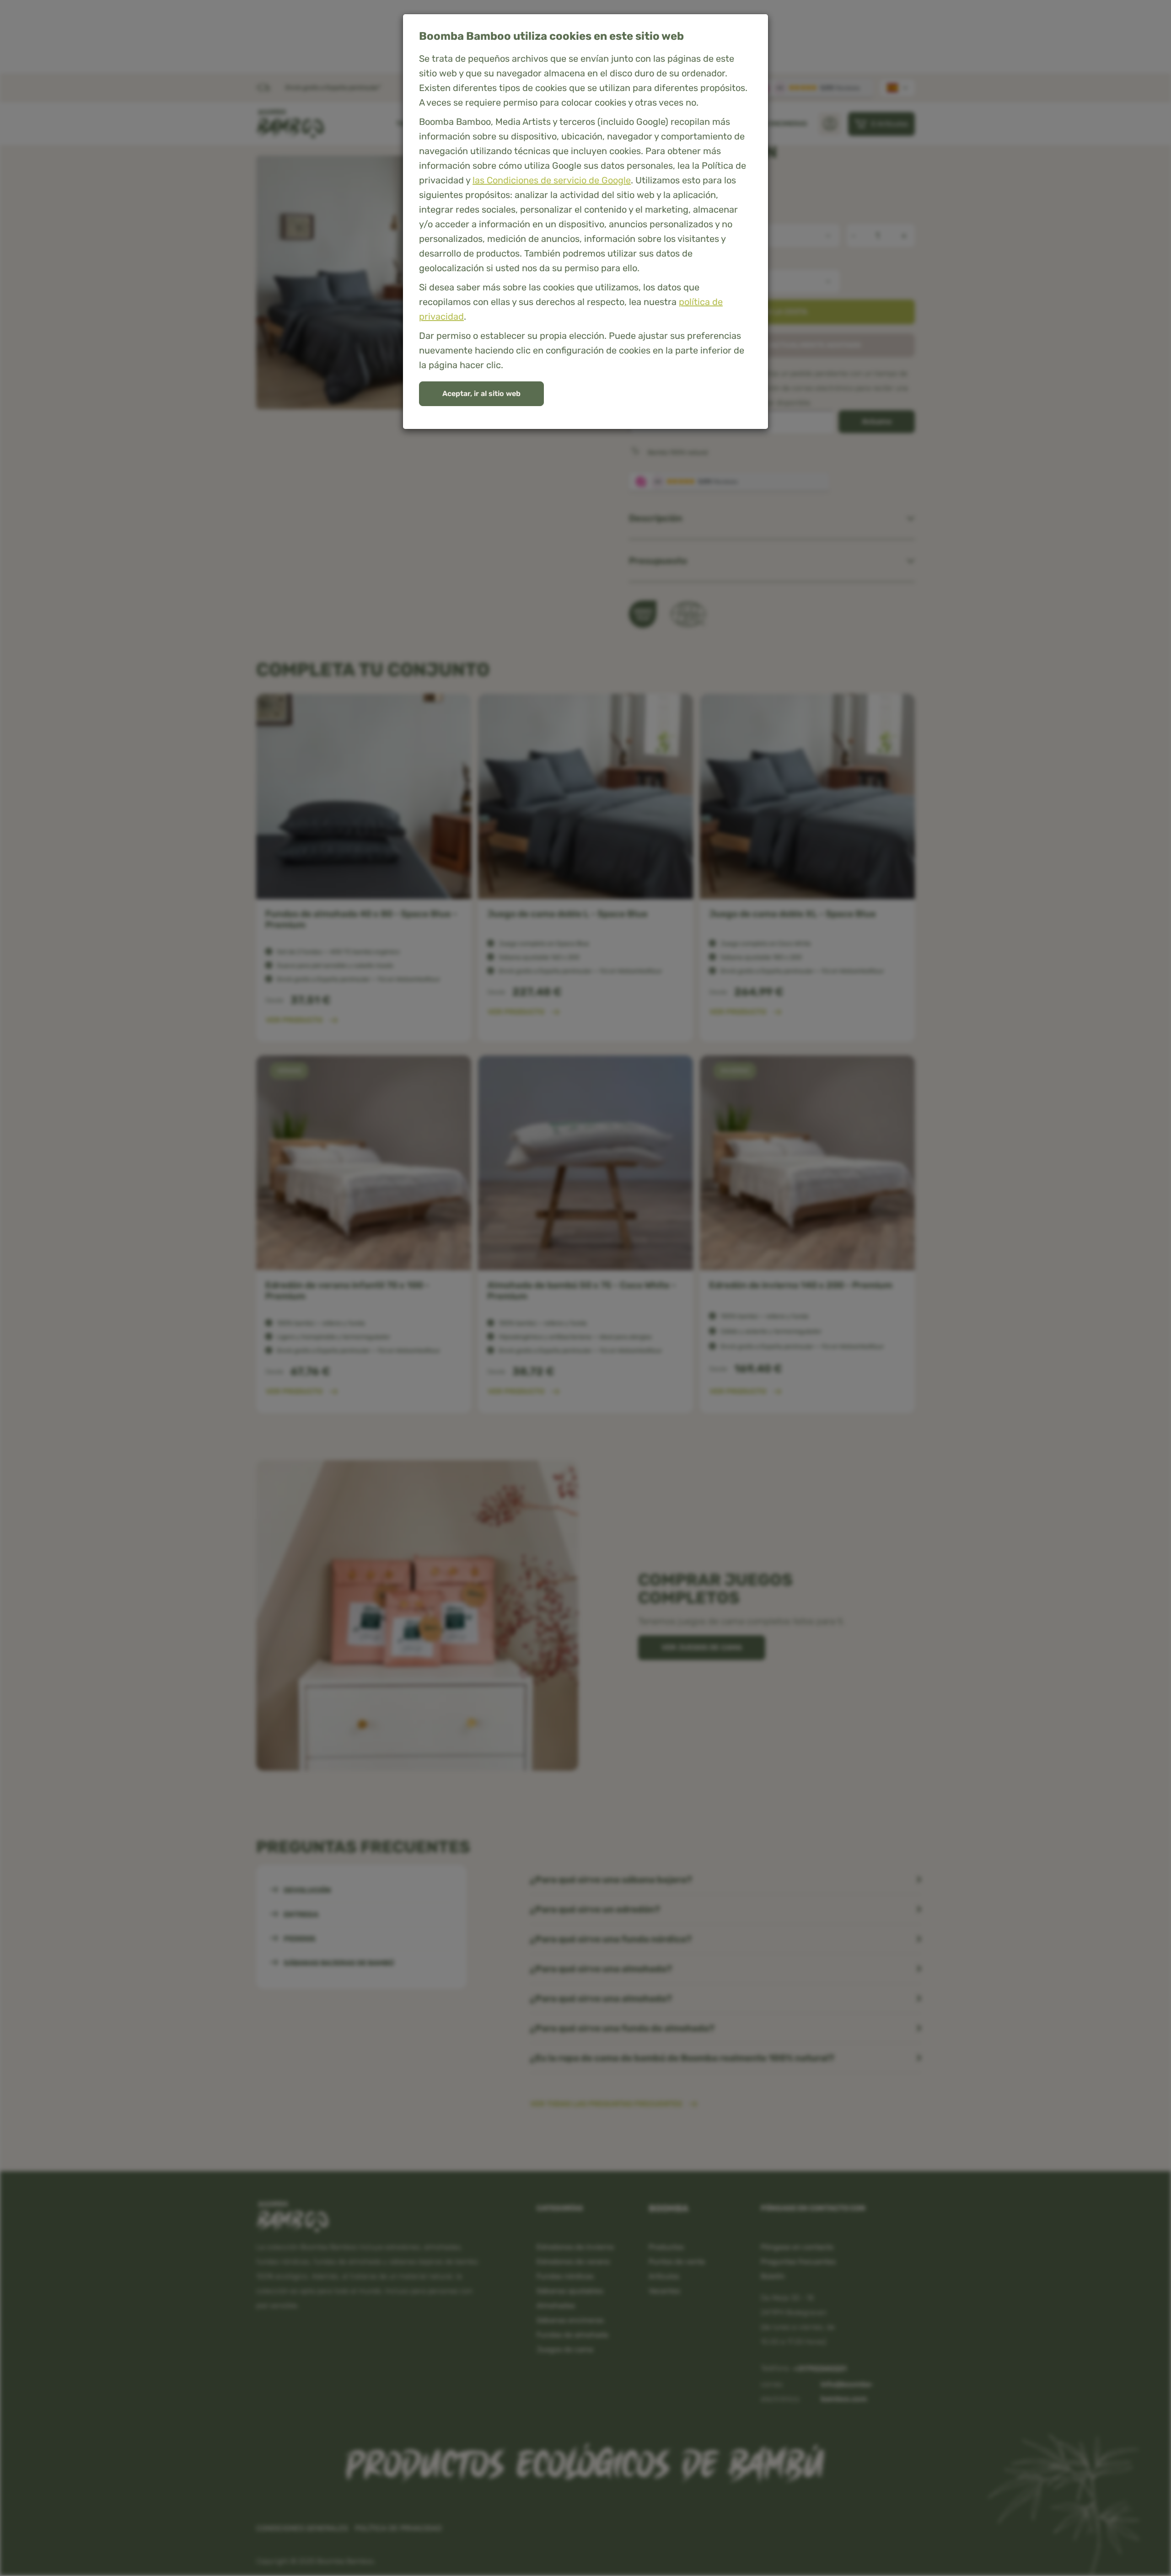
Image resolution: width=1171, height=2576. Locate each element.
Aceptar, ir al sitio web (481, 394)
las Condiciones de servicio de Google (552, 180)
